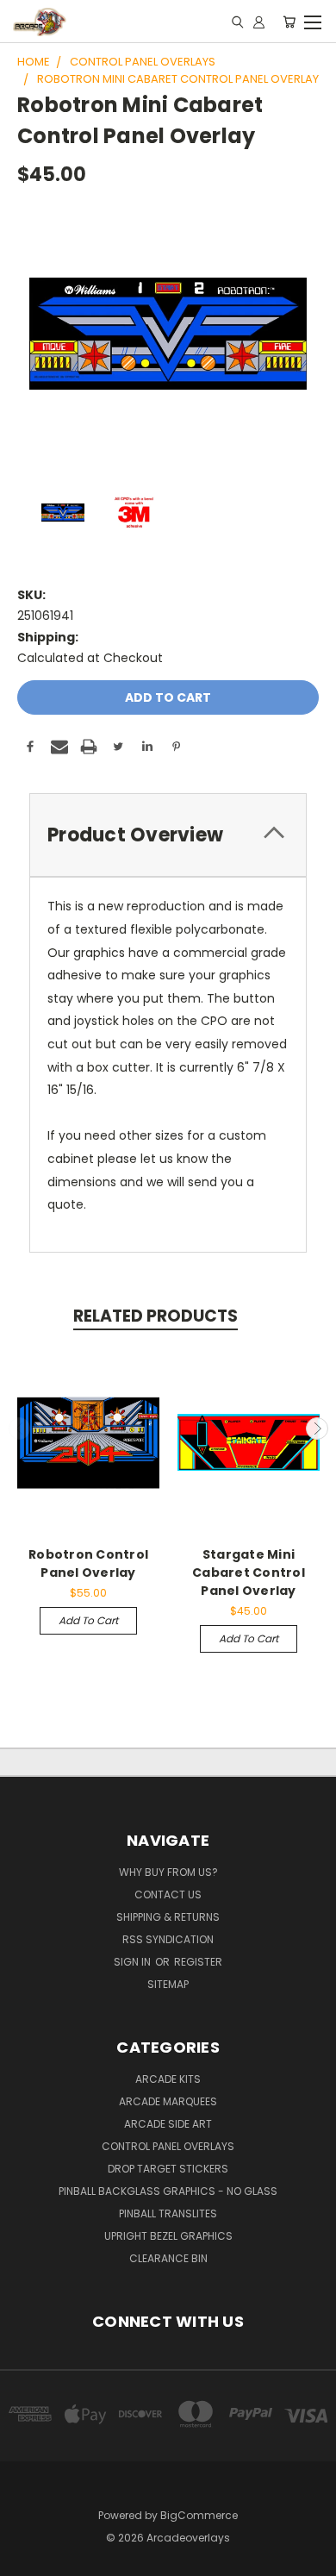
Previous (20, 1429)
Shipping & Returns (168, 1917)
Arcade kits (168, 2079)
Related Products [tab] (156, 1316)
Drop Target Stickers (168, 2169)
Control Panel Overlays (168, 2146)
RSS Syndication (168, 1939)
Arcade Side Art (168, 2124)
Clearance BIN (168, 2258)
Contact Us (168, 1894)
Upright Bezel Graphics (168, 2236)
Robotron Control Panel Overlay (88, 1563)
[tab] (168, 835)
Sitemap (168, 1984)
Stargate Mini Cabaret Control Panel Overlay (249, 1572)
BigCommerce (199, 2515)
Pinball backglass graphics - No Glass (168, 2191)
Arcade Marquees (168, 2101)
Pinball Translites (168, 2213)
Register (198, 1962)
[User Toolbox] (259, 22)
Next (317, 1429)
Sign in (134, 1962)
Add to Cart (88, 1620)
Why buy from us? (168, 1872)
